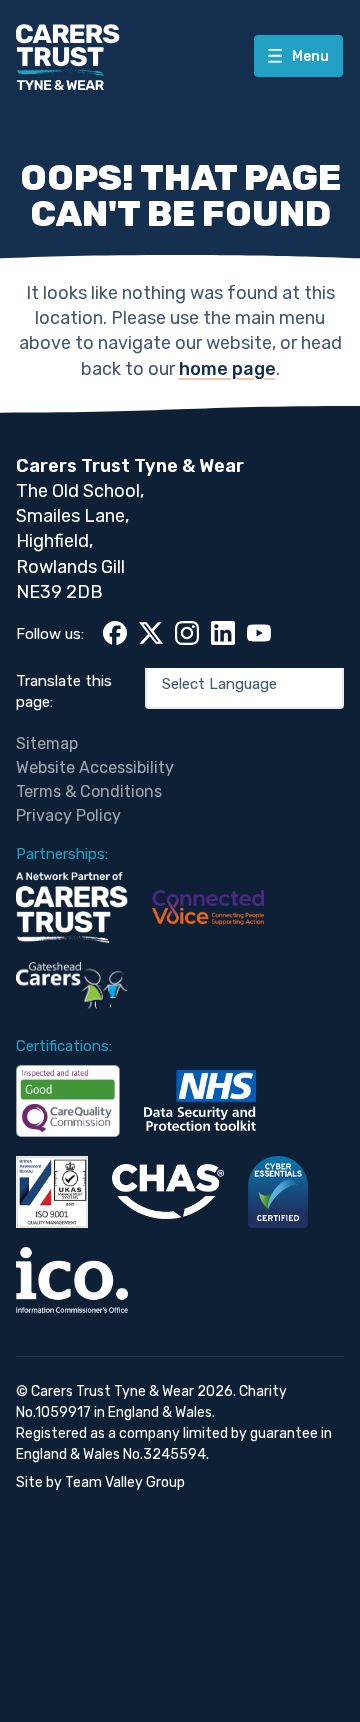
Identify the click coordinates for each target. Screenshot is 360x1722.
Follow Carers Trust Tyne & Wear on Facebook (115, 633)
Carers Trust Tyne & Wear (68, 57)
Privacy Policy (68, 815)
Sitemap (47, 743)
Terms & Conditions (89, 791)
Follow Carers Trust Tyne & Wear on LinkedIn (223, 633)
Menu (309, 56)
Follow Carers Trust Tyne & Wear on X (151, 633)
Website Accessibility (95, 767)
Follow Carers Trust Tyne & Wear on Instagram (187, 633)
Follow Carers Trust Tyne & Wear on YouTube (259, 633)
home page (227, 369)
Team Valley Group (125, 1482)
